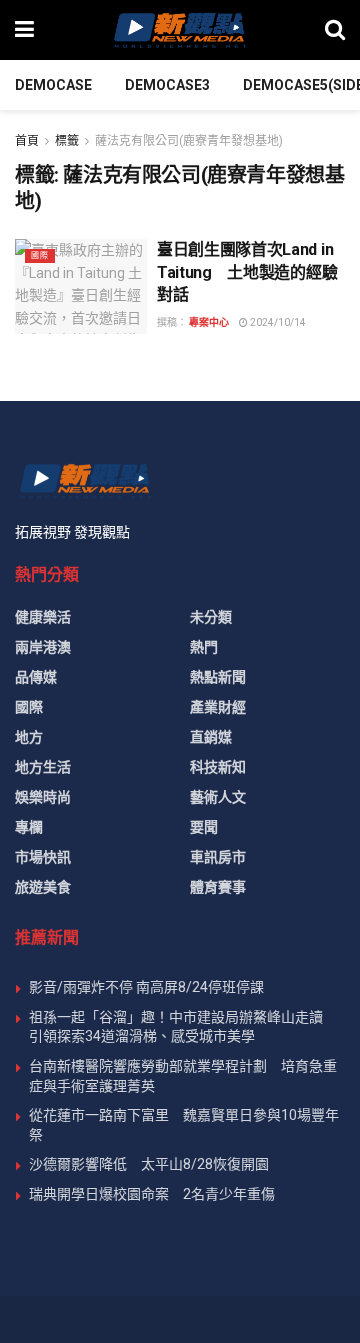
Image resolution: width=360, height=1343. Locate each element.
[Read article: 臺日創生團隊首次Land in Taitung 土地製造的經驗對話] (81, 286)
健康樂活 (43, 617)
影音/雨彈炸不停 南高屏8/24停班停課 (146, 987)
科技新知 (218, 767)
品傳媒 (36, 677)
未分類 (211, 617)
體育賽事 (218, 887)
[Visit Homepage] (179, 30)
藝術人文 (218, 797)
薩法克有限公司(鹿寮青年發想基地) (189, 141)
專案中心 (209, 322)
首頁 (27, 141)
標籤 (67, 141)
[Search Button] (335, 30)
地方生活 (43, 767)
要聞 (204, 827)
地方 (29, 737)
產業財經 (218, 707)
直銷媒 (211, 737)
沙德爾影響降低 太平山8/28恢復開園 (149, 1164)
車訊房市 (218, 857)
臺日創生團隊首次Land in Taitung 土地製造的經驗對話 (247, 272)
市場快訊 (43, 857)
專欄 (29, 827)
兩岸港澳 (43, 647)
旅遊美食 (43, 887)
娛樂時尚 (43, 797)
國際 (40, 255)
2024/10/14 (277, 322)
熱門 (204, 647)
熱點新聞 (218, 677)
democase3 (167, 85)
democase (53, 85)
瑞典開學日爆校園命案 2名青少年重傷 (152, 1194)
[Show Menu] (24, 30)
